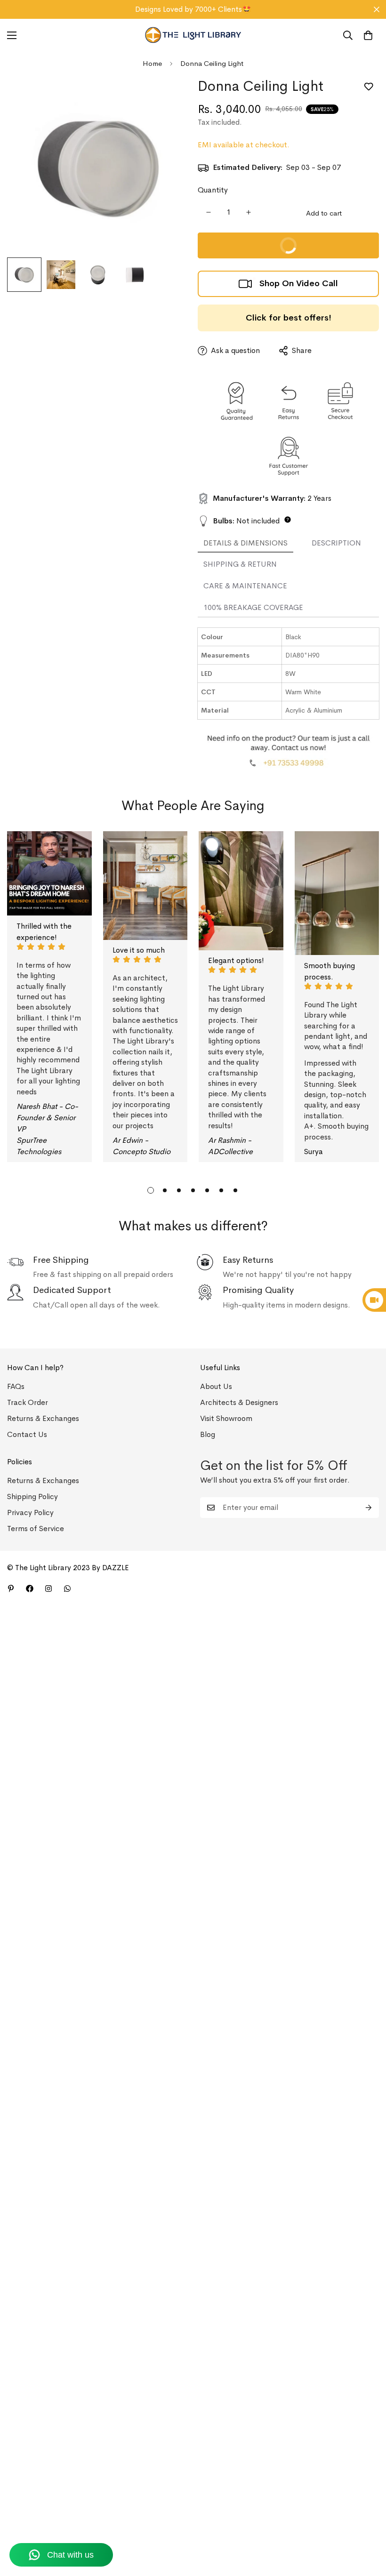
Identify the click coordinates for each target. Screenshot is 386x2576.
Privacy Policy (30, 1513)
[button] (368, 35)
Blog (208, 1434)
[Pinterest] (11, 1589)
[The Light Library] (193, 35)
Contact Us (27, 1434)
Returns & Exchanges (43, 1418)
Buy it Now (325, 250)
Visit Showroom (226, 1418)
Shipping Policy (32, 1497)
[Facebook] (30, 1589)
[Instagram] (48, 1589)
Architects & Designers (239, 1402)
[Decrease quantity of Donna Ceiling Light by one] (208, 212)
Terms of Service (36, 1529)
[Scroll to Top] (368, 2525)
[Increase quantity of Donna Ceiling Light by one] (248, 212)
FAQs (16, 1386)
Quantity (213, 190)
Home (152, 63)
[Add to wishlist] (368, 87)
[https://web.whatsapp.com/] (67, 1589)
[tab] (245, 544)
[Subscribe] (369, 1508)
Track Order (28, 1402)
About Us (216, 1386)
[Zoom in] (168, 96)
